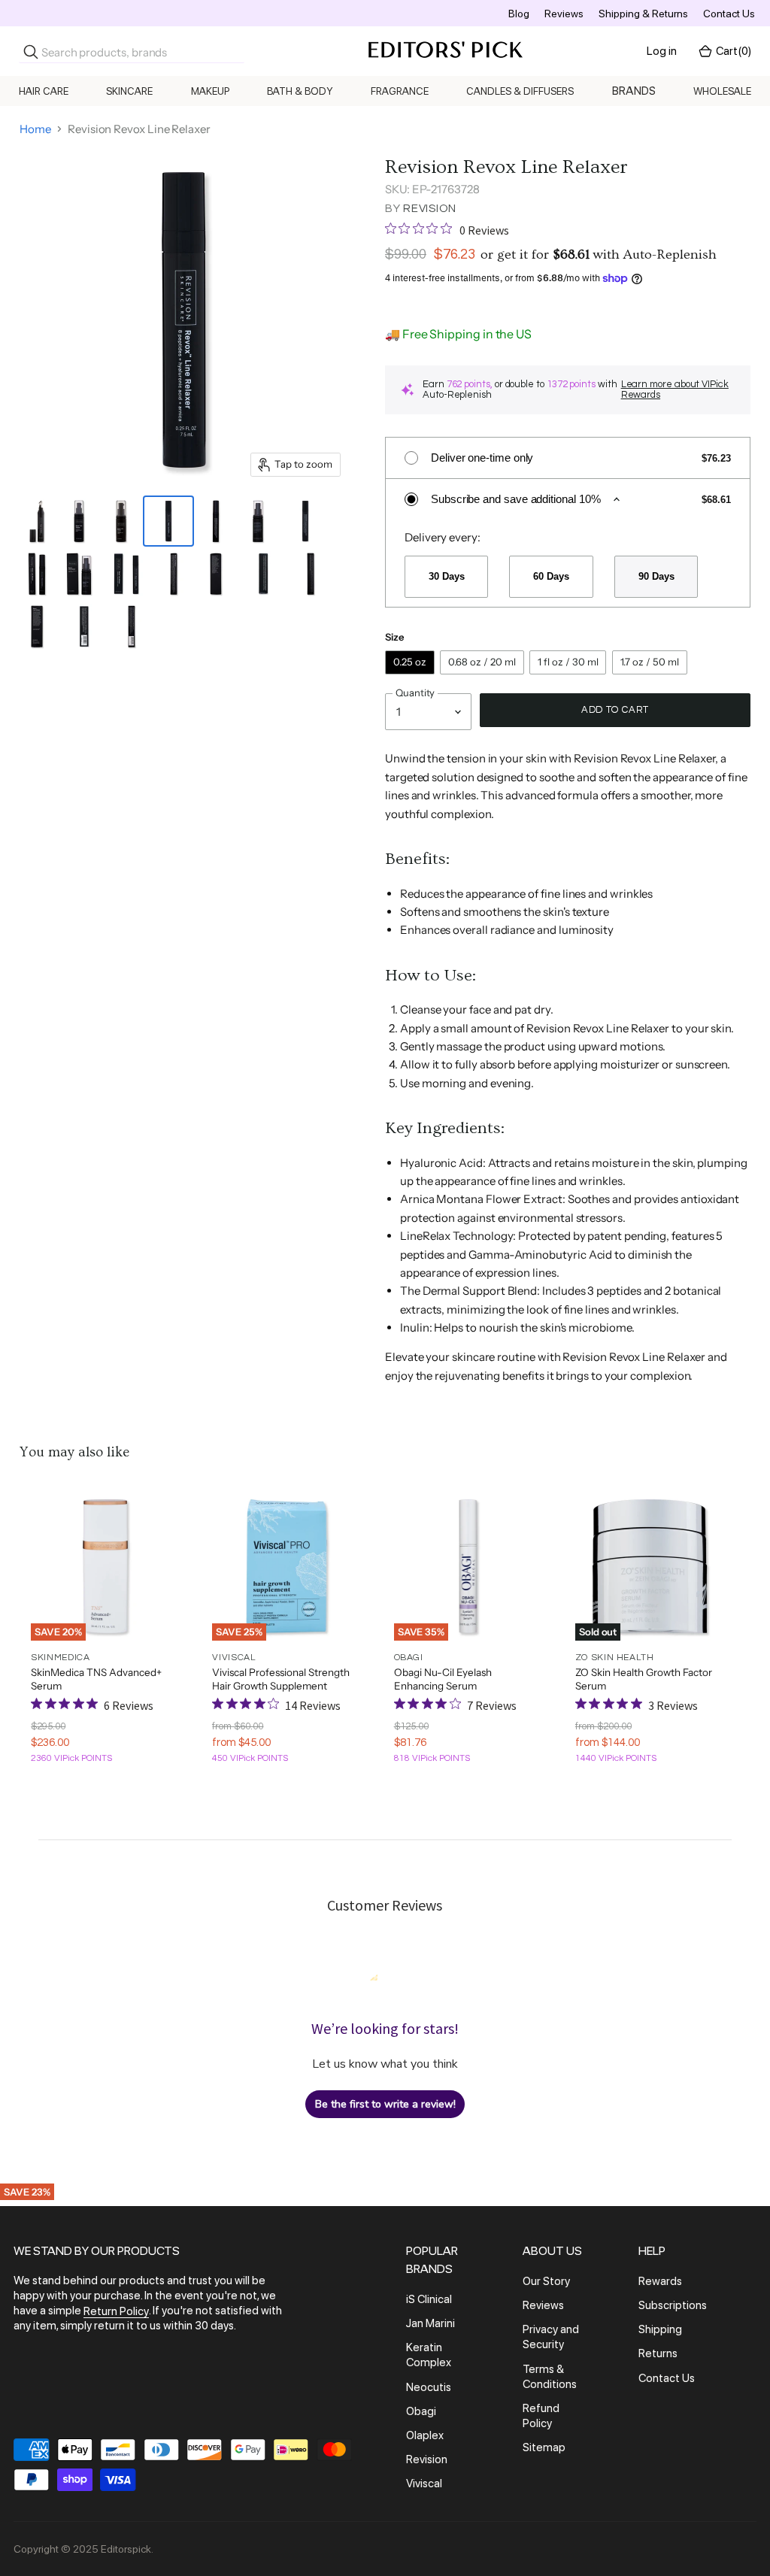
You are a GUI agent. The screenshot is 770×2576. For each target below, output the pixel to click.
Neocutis (429, 2387)
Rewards (660, 2281)
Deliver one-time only (482, 458)
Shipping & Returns (643, 14)
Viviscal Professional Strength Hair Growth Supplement (281, 1679)
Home (35, 129)
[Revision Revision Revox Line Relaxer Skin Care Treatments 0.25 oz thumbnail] (168, 521)
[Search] (31, 52)
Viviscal (424, 2484)
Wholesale (722, 91)
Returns (658, 2354)
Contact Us (729, 14)
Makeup (210, 91)
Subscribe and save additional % (516, 499)
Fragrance (400, 91)
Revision (430, 209)
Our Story (546, 2281)
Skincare (129, 91)
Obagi (421, 2411)
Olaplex (425, 2435)
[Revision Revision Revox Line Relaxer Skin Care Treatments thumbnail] (216, 521)
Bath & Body (300, 91)
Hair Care (44, 91)
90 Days (656, 576)
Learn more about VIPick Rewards (675, 390)
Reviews (564, 14)
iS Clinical (429, 2299)
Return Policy (116, 2311)
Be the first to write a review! (385, 2104)
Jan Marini (430, 2323)
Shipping (660, 2329)
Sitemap (544, 2447)
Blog (519, 14)
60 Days (551, 576)
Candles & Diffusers (520, 91)
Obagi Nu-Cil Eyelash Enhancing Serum (443, 1679)
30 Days (446, 576)
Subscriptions (673, 2305)
